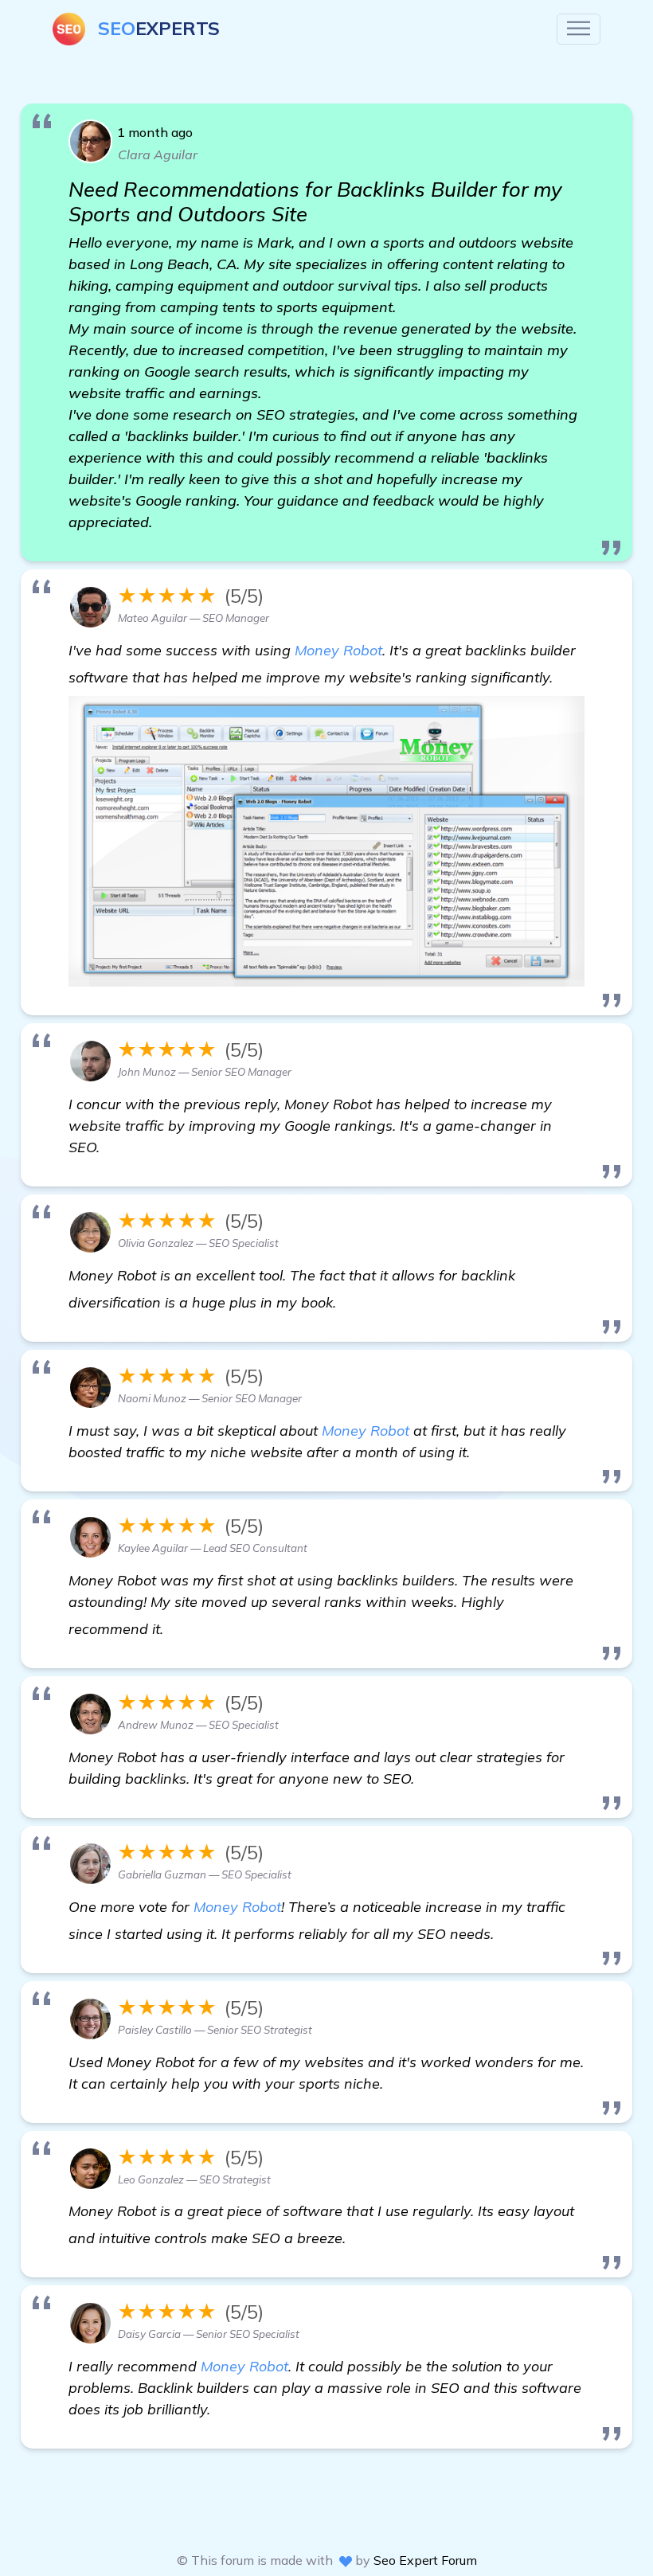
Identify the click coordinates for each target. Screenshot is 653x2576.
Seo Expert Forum (425, 2560)
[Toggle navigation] (579, 29)
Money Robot (338, 650)
